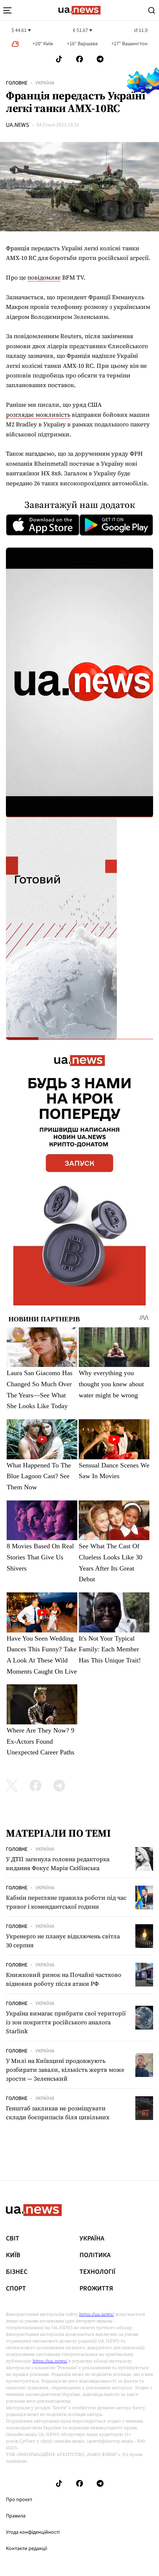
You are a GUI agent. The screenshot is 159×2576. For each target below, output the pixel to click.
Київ (13, 2255)
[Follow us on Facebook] (79, 59)
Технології (97, 2272)
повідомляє (44, 277)
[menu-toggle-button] (7, 10)
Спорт (16, 2289)
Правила (16, 2516)
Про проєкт (19, 2500)
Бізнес (17, 2272)
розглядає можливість (38, 415)
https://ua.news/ (97, 2314)
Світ (13, 2239)
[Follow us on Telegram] (100, 59)
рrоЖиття (96, 2289)
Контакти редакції (27, 2549)
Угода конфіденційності (33, 2532)
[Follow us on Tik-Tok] (59, 59)
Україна (45, 83)
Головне (17, 83)
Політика (95, 2255)
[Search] (152, 10)
